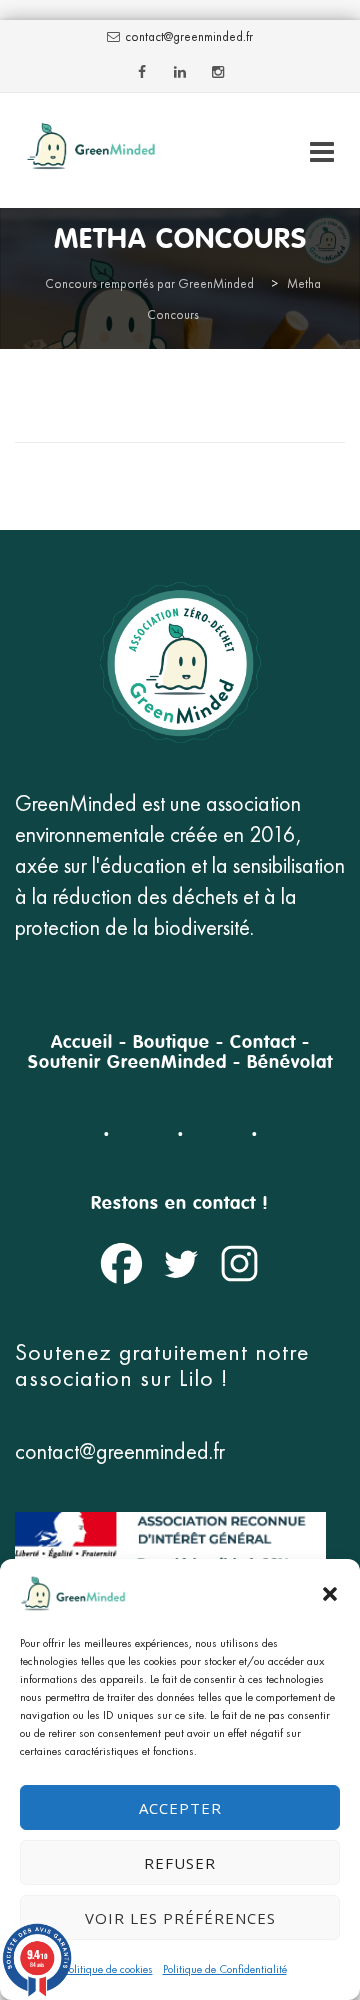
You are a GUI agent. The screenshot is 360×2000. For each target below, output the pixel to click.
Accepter (180, 1808)
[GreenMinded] (91, 150)
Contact (263, 1043)
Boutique (171, 1043)
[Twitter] (180, 1263)
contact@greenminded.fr (189, 36)
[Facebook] (121, 1263)
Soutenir (64, 1063)
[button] (330, 1594)
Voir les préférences (180, 1918)
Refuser (180, 1863)
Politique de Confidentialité (225, 1969)
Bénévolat (290, 1063)
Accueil (82, 1043)
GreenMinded (167, 1063)
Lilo (200, 1377)
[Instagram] (239, 1263)
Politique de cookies (108, 1969)
